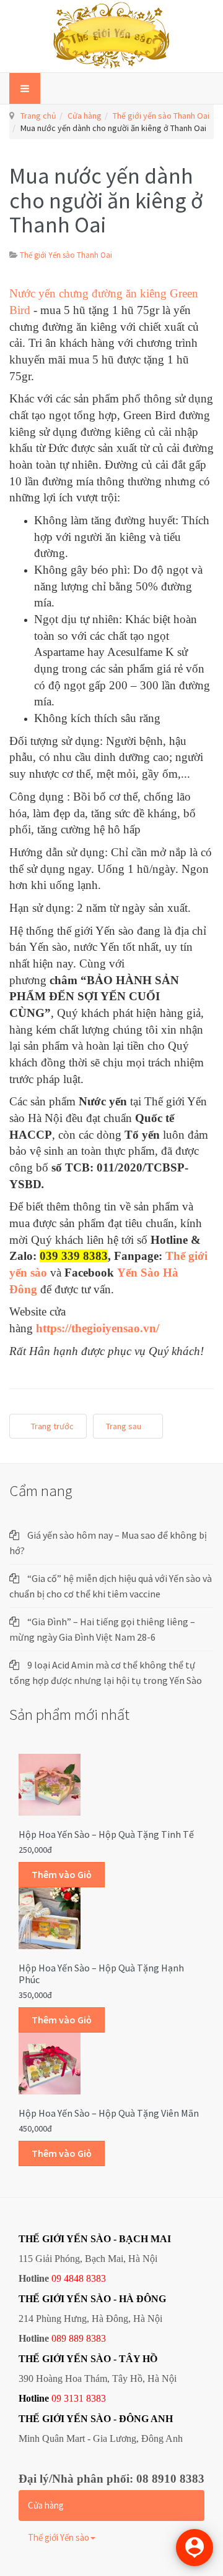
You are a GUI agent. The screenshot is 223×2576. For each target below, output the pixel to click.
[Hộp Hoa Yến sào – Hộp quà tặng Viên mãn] (50, 2062)
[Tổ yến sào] (112, 36)
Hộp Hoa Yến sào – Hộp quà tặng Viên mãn (109, 2113)
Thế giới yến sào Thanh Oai (161, 116)
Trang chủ (38, 116)
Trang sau (125, 1426)
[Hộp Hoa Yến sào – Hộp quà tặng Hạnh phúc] (50, 1917)
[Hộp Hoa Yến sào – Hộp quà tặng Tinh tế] (50, 1783)
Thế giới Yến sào (59, 2537)
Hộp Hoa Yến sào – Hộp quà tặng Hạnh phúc (101, 1974)
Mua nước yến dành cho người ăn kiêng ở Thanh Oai (106, 200)
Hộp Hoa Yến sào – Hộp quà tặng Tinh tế (106, 1834)
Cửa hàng (85, 116)
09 (56, 2398)
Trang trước (51, 1426)
